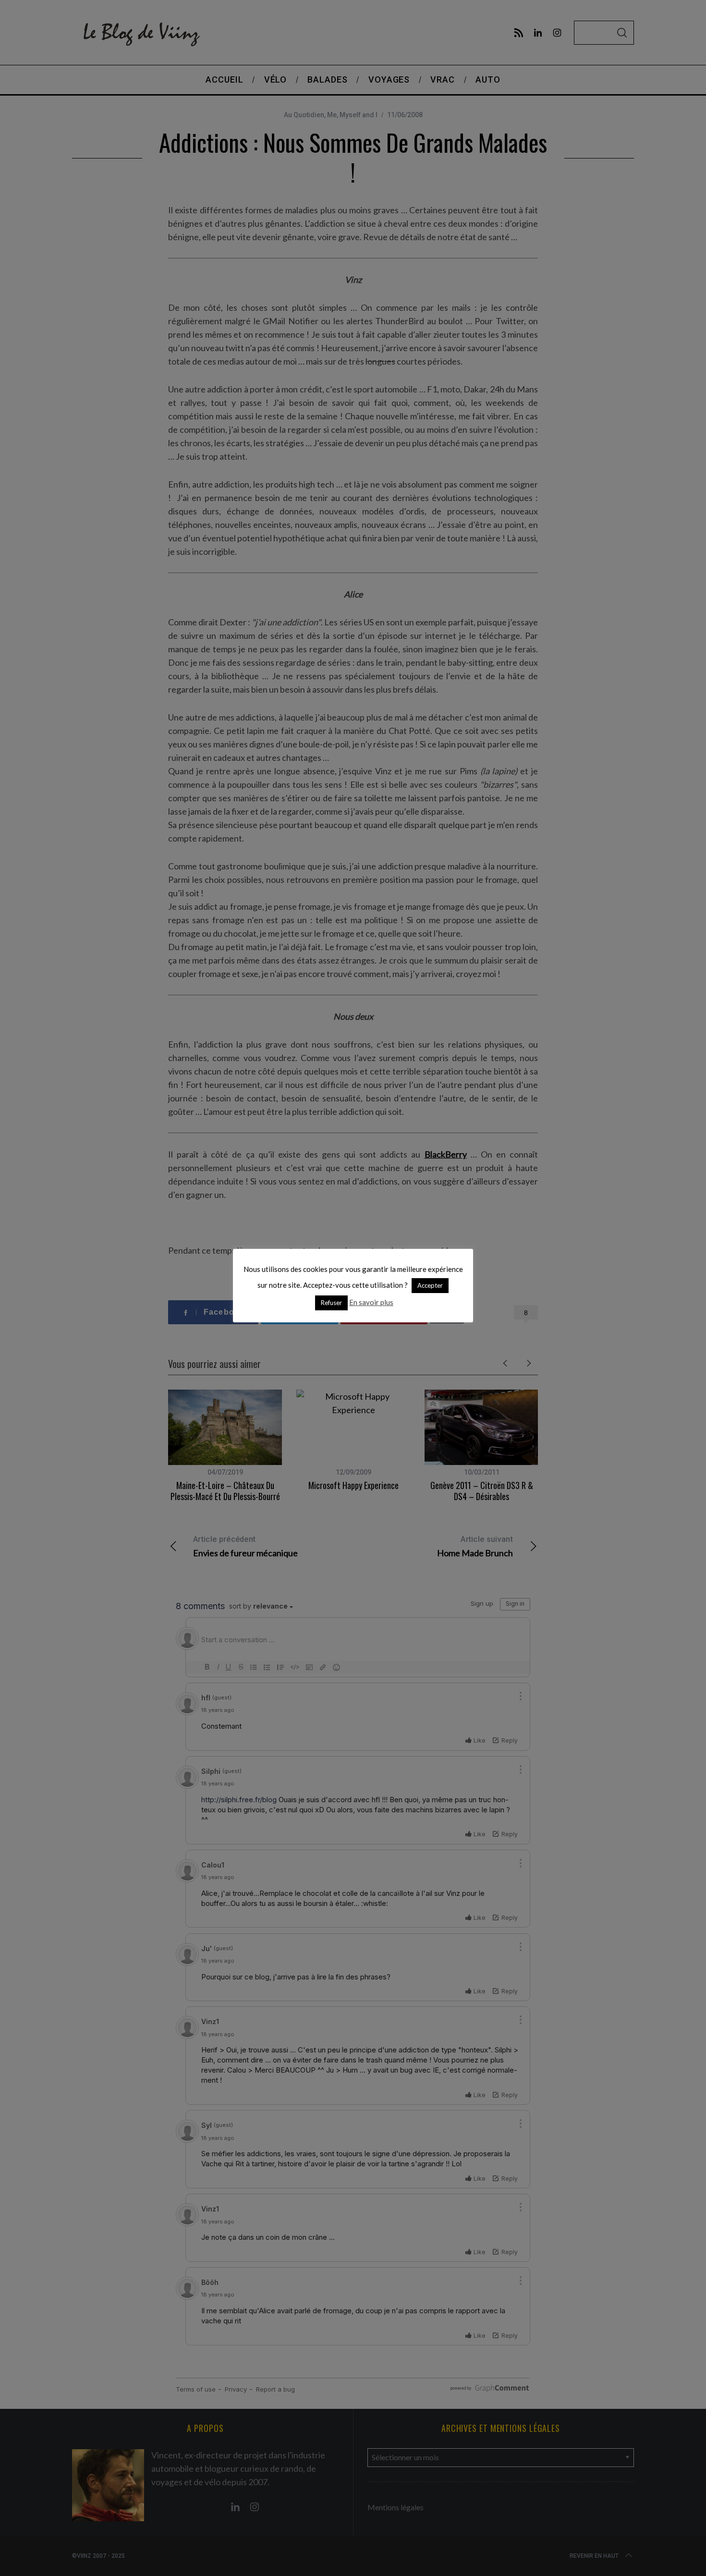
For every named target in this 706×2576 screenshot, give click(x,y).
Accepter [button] (430, 1285)
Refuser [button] (331, 1303)
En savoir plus (371, 1302)
